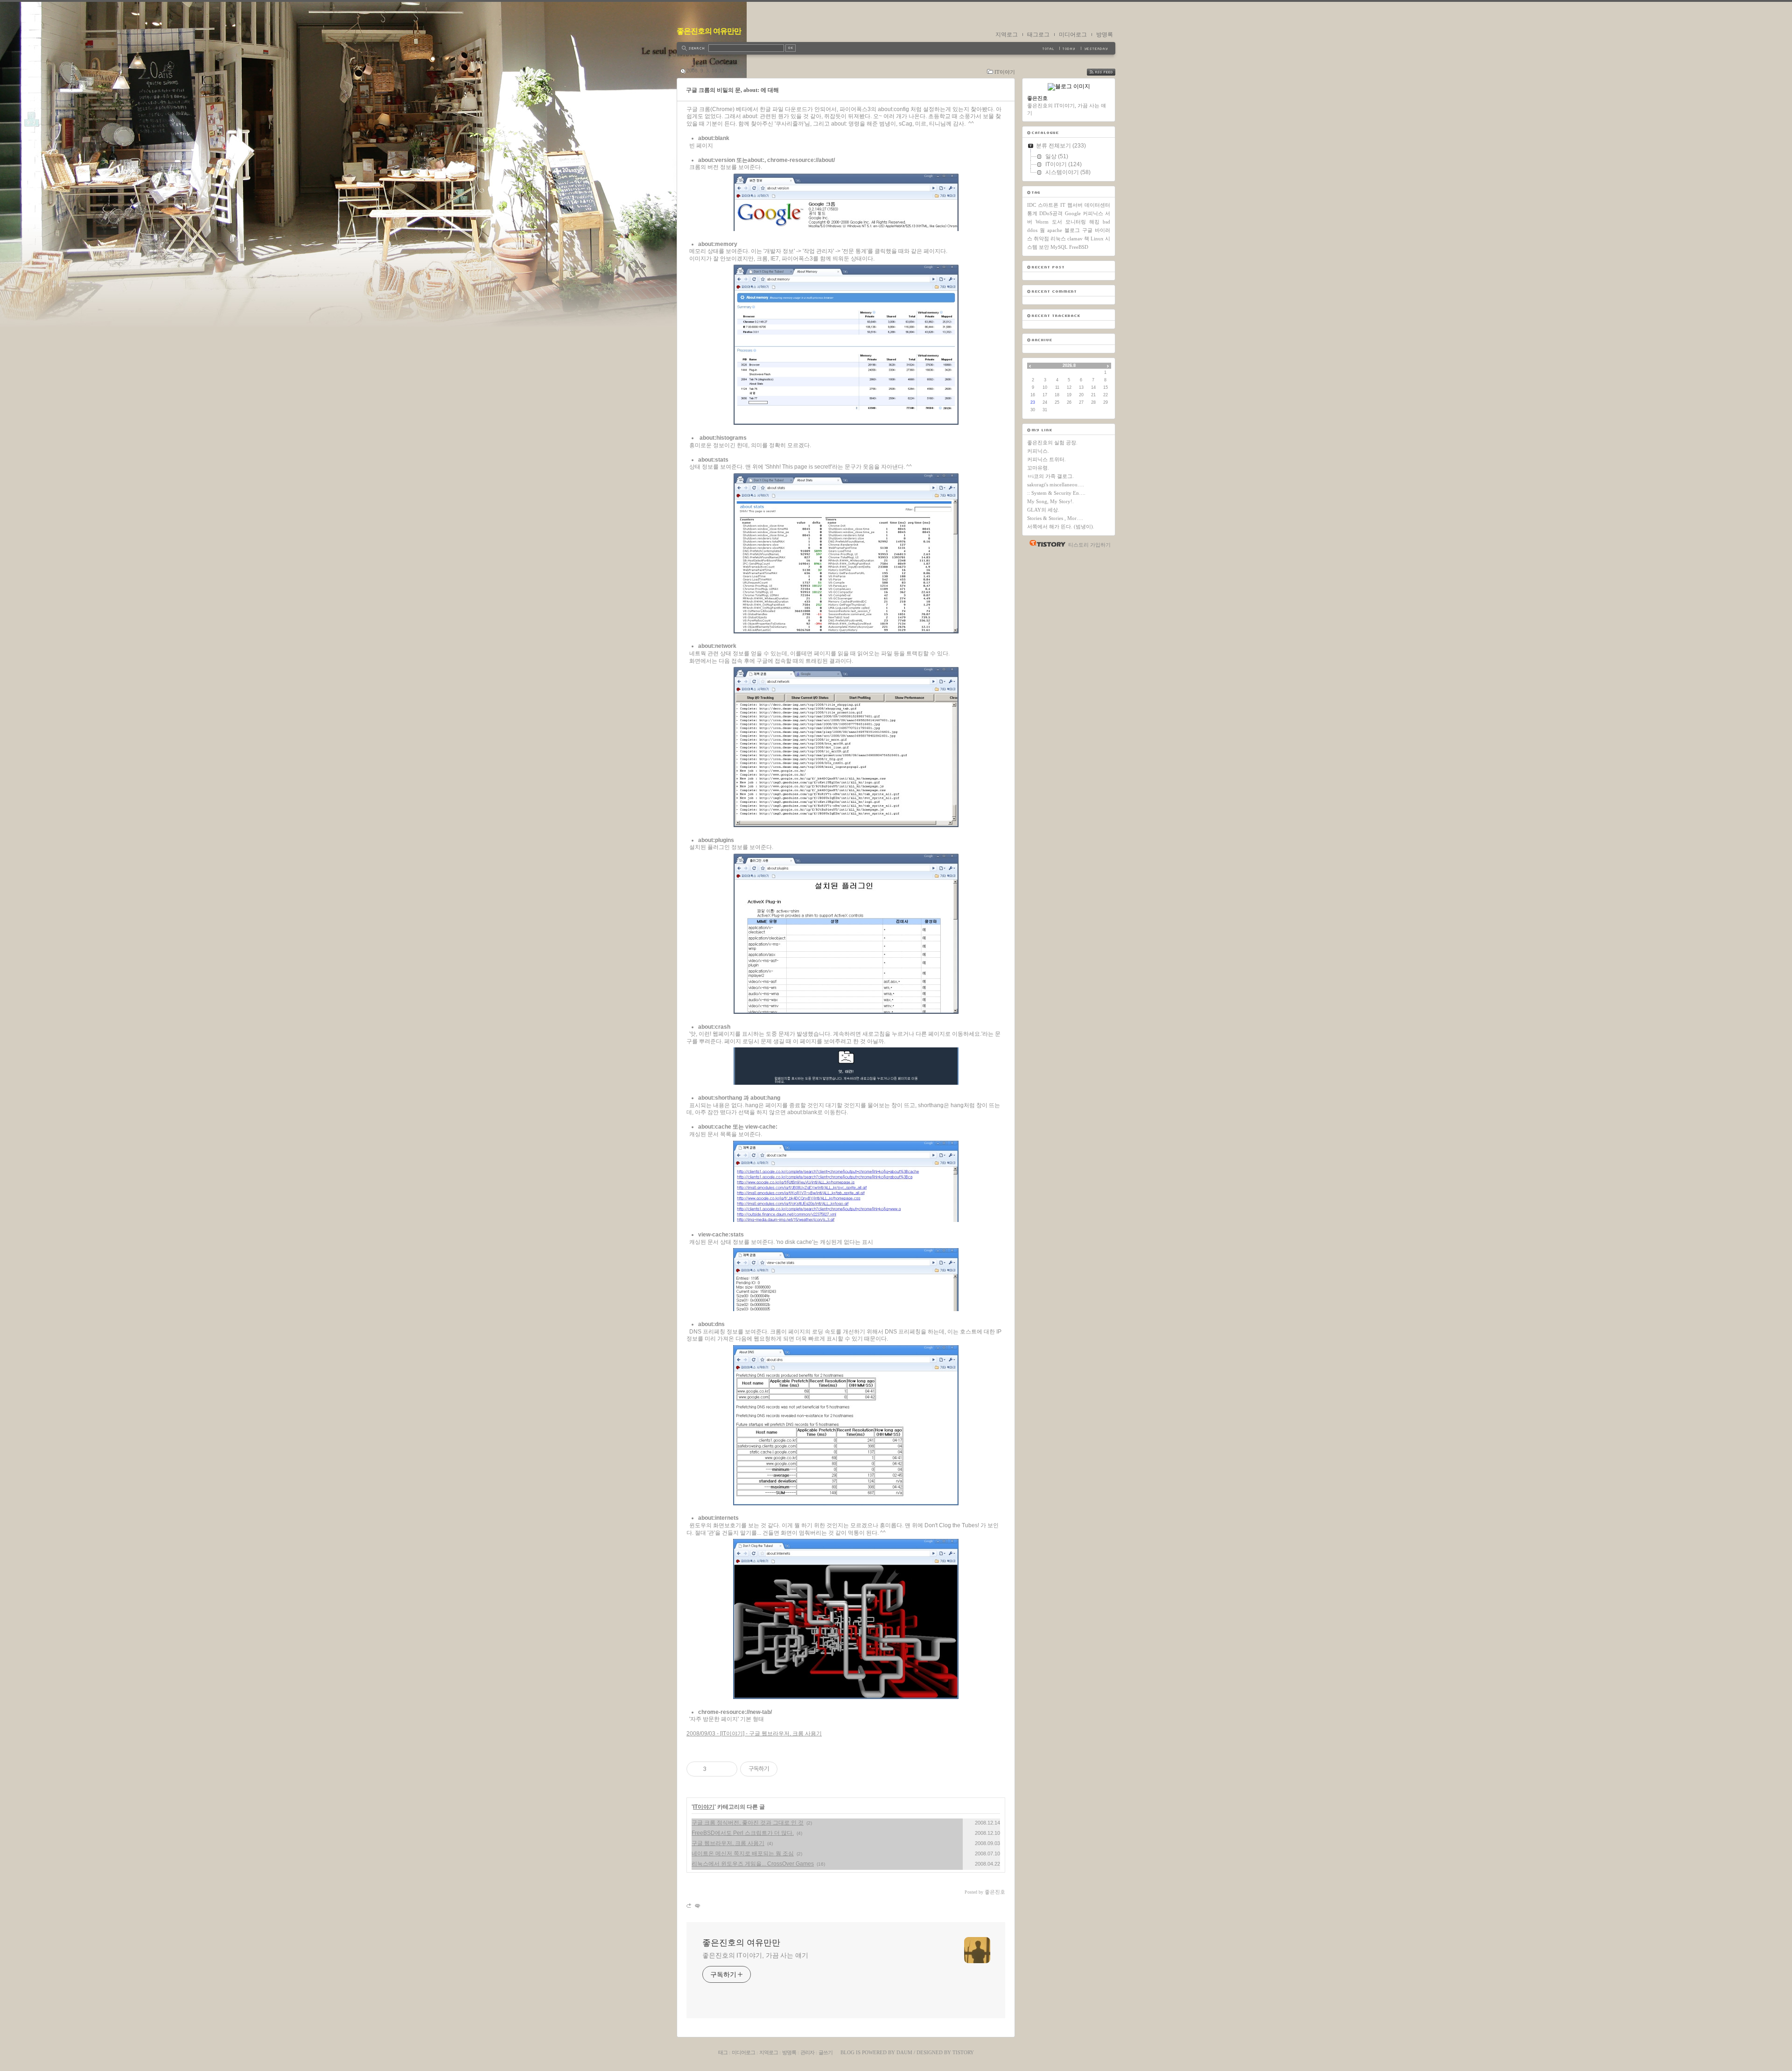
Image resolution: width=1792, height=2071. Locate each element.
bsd (1106, 222)
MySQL (1059, 247)
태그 (723, 2052)
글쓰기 (826, 2052)
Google (1073, 213)
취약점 (1041, 239)
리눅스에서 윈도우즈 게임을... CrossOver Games (753, 1864)
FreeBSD (1079, 247)
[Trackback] (689, 1906)
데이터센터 (1097, 205)
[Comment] (697, 1906)
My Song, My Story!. (1050, 501)
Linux (1097, 239)
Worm (1042, 222)
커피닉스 (1093, 213)
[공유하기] (715, 1769)
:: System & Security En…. (1056, 493)
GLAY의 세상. (1043, 510)
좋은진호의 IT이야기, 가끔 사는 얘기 (755, 1955)
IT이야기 (1005, 72)
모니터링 (1076, 222)
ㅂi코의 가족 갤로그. (1050, 476)
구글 (1087, 230)
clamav (1075, 239)
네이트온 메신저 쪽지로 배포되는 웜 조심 (743, 1853)
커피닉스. (1038, 451)
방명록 (1105, 35)
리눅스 (1058, 239)
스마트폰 (1048, 205)
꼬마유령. (1038, 468)
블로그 (1072, 230)
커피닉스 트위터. (1046, 459)
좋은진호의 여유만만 (709, 31)
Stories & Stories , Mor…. (1055, 518)
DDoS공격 (1051, 213)
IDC (1032, 205)
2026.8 (1069, 365)
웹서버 (1075, 205)
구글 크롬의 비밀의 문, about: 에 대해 (732, 90)
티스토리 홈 (1045, 543)
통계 (1032, 213)
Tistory (963, 2052)
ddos (1032, 230)
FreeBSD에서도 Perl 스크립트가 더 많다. (743, 1833)
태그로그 (1038, 35)
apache (1055, 230)
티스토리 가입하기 (1089, 545)
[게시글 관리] (727, 1769)
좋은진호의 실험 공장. (1052, 442)
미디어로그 (1073, 35)
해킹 (1094, 222)
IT (1063, 205)
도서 (1057, 222)
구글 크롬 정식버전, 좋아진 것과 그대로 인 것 (748, 1823)
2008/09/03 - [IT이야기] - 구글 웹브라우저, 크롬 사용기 (754, 1734)
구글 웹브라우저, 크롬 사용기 (728, 1843)
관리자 (807, 2052)
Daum (904, 2052)
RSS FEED (1108, 72)
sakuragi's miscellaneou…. (1056, 484)
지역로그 (1007, 35)
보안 (1044, 247)
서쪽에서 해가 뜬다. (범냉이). (1061, 527)
